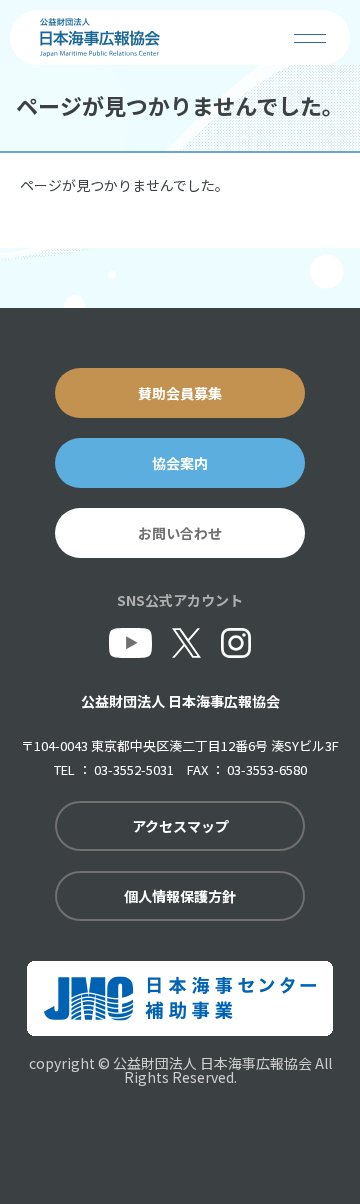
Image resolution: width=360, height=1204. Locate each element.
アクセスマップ (180, 826)
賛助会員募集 (180, 393)
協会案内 (180, 463)
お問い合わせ (180, 533)
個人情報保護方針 (180, 896)
